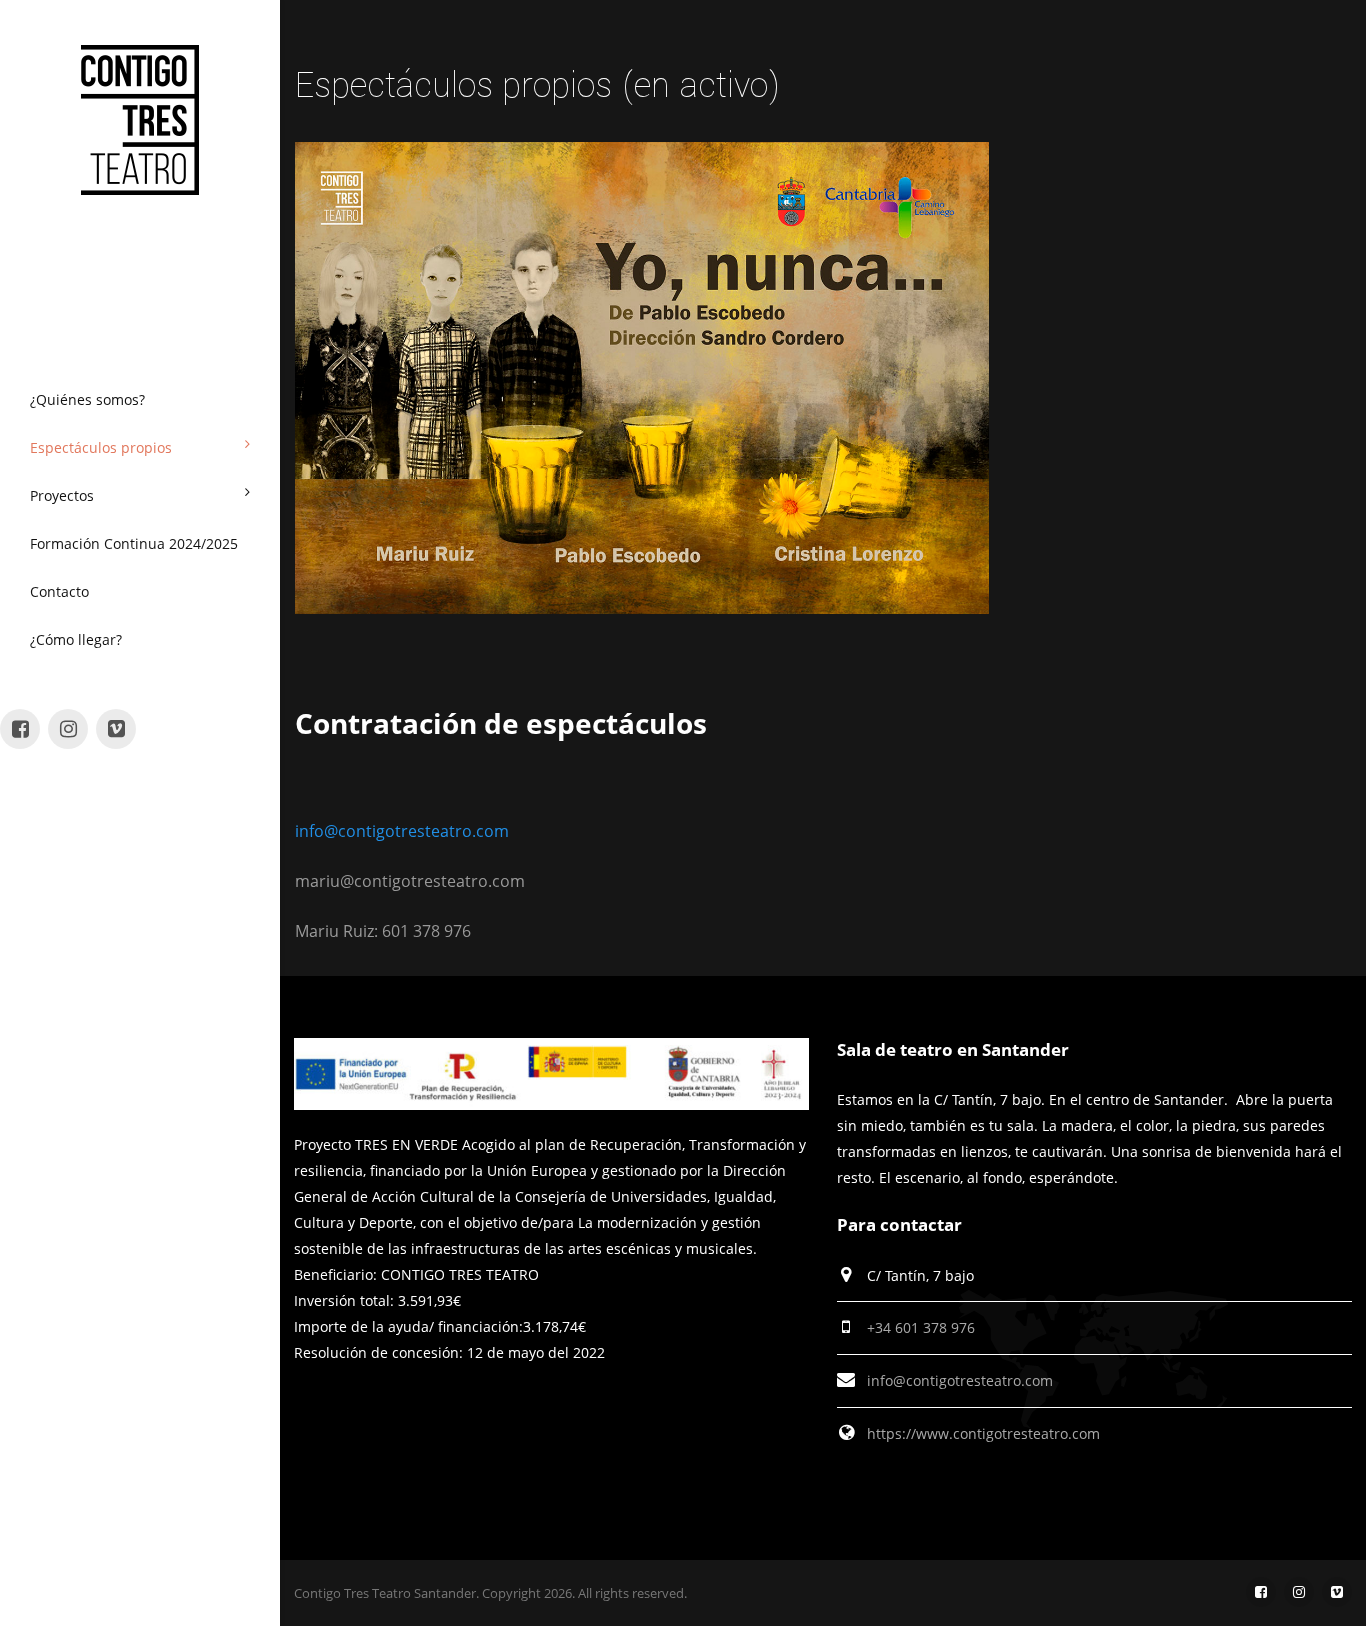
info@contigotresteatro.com (402, 831)
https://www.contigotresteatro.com (983, 1433)
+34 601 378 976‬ (921, 1327)
